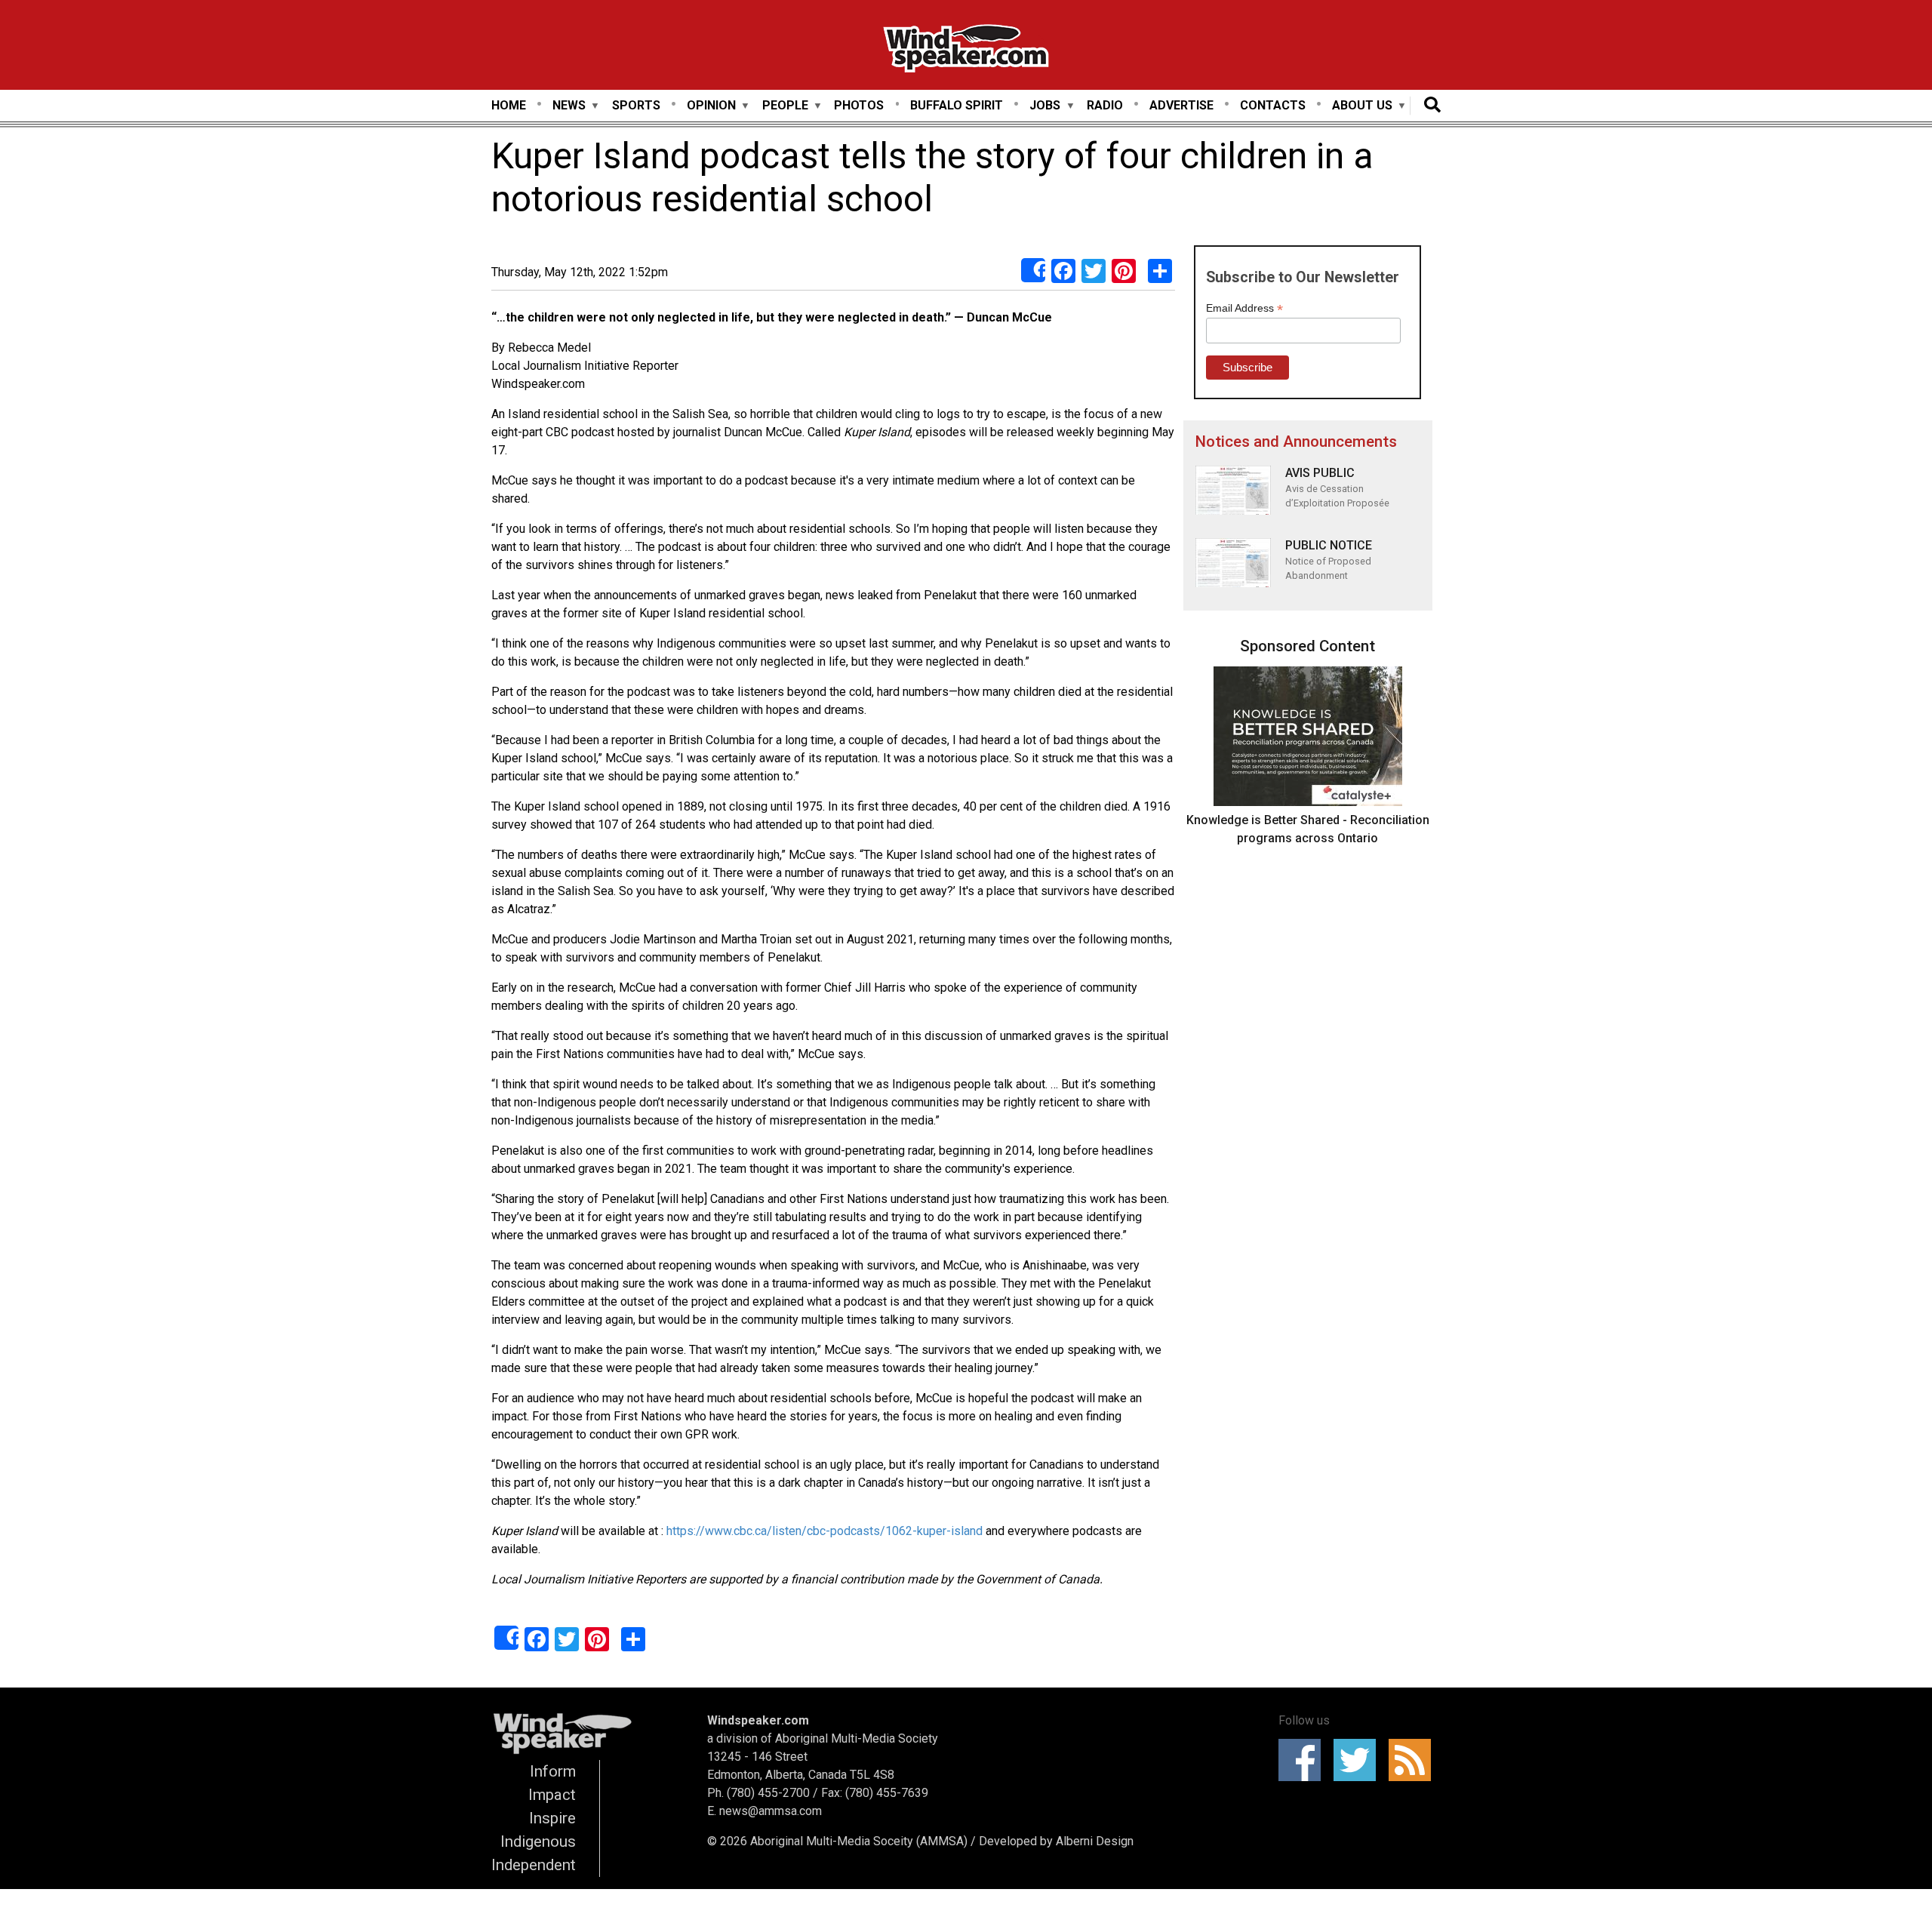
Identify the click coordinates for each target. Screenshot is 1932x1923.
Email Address (1244, 308)
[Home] (966, 51)
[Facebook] (1063, 271)
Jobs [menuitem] (1045, 106)
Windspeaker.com (758, 1720)
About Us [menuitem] (1362, 106)
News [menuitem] (569, 106)
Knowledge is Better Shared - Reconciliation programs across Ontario (1308, 829)
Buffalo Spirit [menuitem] (957, 105)
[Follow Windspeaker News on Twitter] (1360, 1760)
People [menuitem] (785, 106)
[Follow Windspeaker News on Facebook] (1304, 1760)
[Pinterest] (1124, 271)
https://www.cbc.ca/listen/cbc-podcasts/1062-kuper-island (824, 1531)
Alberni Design (1095, 1841)
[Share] (1033, 270)
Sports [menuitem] (636, 105)
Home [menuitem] (509, 105)
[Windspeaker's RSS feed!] (1415, 1760)
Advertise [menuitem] (1181, 105)
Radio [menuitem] (1105, 105)
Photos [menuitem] (859, 105)
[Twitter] (1094, 271)
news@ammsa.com (771, 1811)
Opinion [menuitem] (711, 106)
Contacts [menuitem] (1273, 105)
